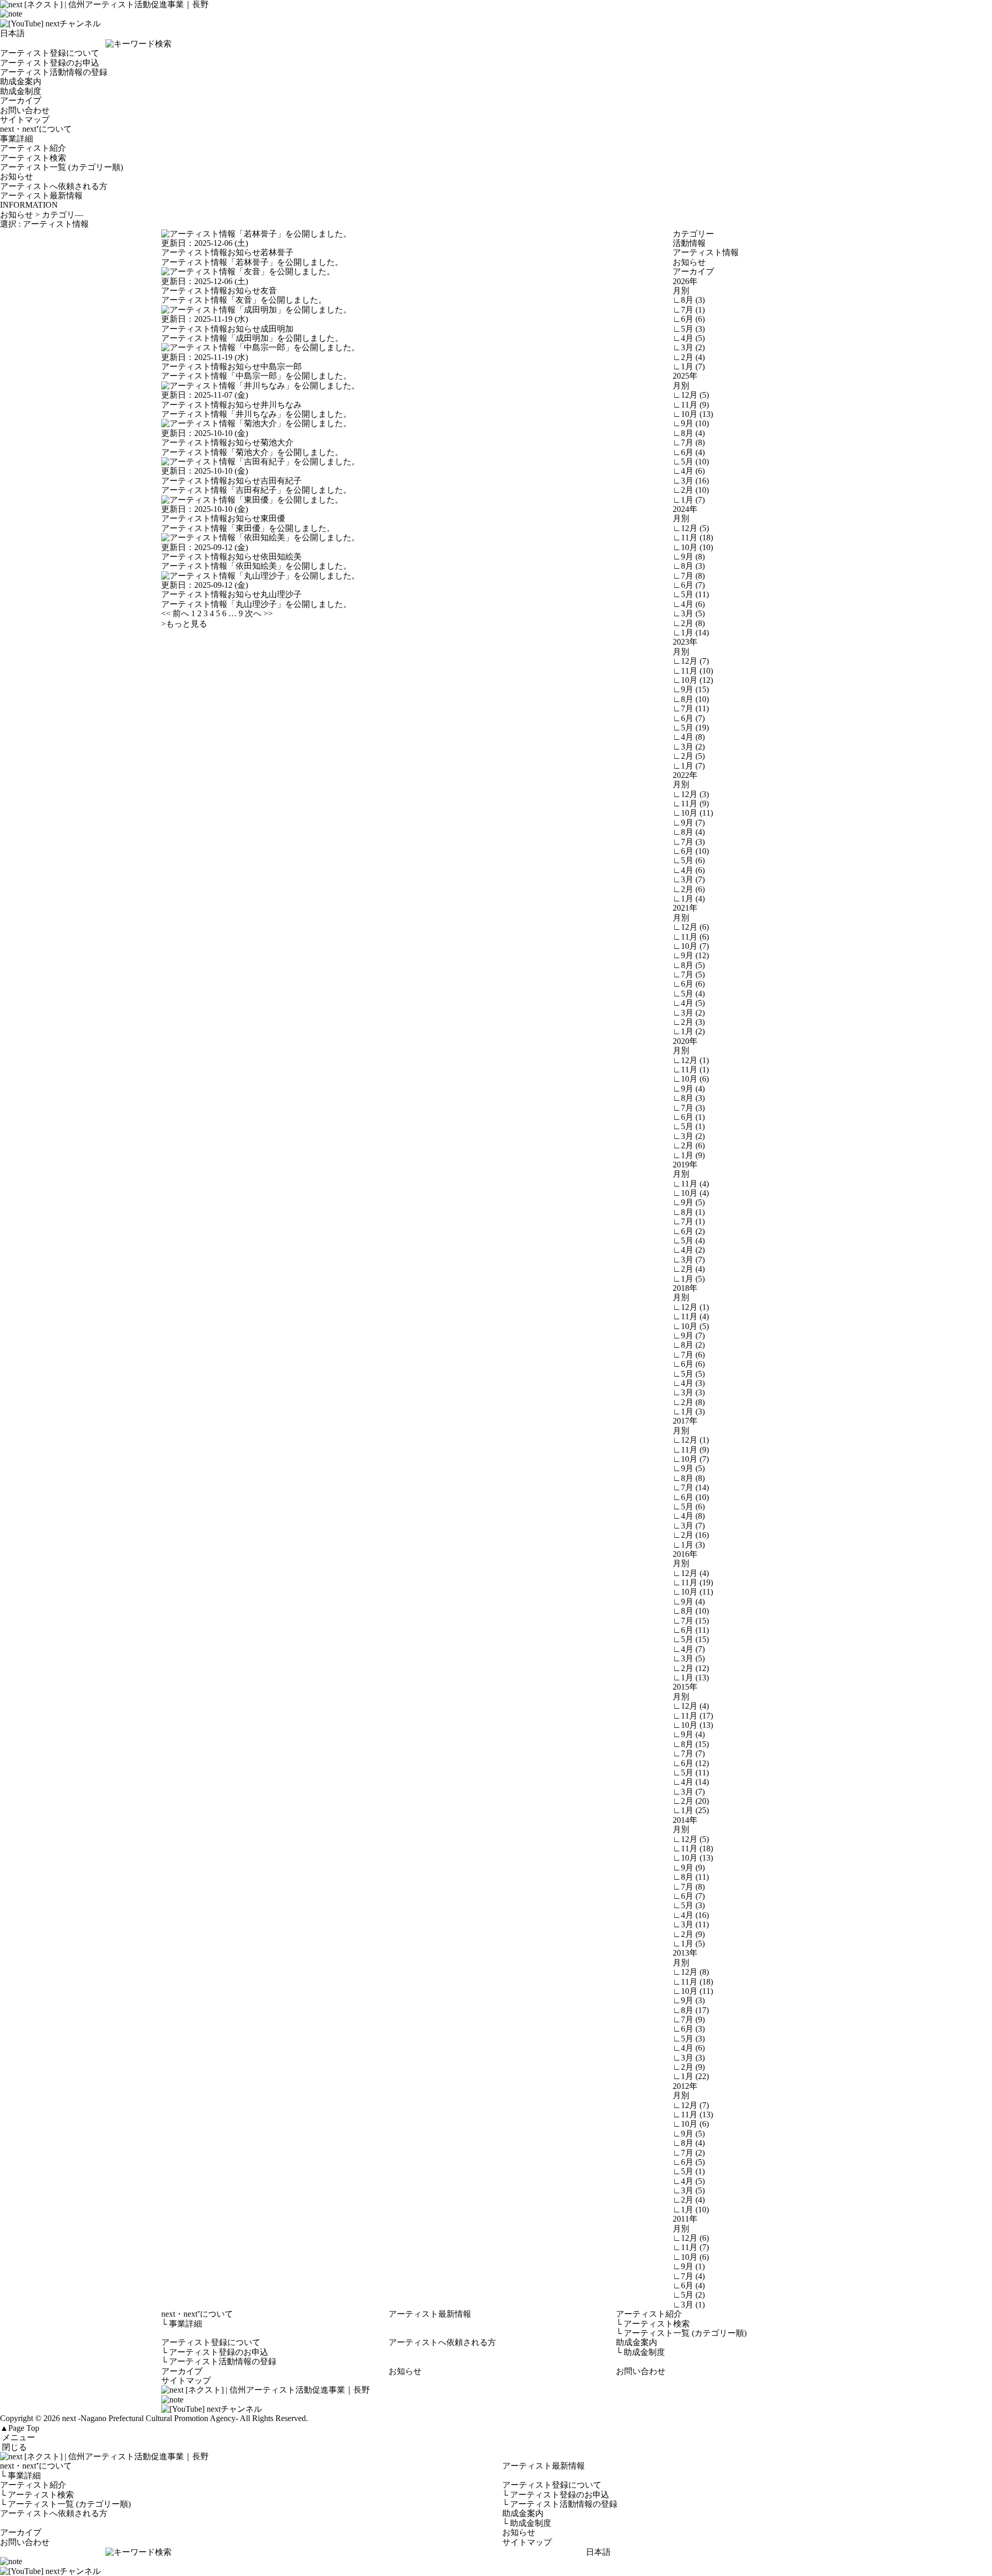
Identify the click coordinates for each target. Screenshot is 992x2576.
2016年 (685, 1554)
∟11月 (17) (693, 1716)
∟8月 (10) (691, 699)
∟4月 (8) (689, 737)
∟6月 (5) (689, 2162)
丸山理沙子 (281, 594)
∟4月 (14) (691, 1782)
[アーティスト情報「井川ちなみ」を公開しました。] (260, 386)
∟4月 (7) (689, 1649)
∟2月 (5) (689, 756)
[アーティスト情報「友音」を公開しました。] (248, 271)
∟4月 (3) (689, 1383)
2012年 (685, 2086)
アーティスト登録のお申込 (50, 63)
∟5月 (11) (691, 594)
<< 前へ (175, 613)
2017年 (685, 1421)
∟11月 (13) (693, 2114)
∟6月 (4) (689, 452)
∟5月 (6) (689, 860)
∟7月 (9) (689, 2019)
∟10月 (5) (691, 1326)
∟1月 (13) (691, 1677)
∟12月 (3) (691, 794)
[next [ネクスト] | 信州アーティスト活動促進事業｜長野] (496, 2457)
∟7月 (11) (691, 708)
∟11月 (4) (691, 1184)
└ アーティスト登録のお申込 (556, 2495)
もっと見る (184, 624)
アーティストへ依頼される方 (54, 186)
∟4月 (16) (691, 1915)
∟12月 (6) (691, 927)
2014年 (685, 1820)
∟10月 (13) (693, 414)
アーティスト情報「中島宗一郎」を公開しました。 (256, 376)
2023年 (685, 642)
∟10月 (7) (691, 946)
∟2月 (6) (689, 889)
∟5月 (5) (689, 1374)
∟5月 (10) (691, 462)
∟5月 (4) (689, 994)
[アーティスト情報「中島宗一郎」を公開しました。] (260, 347)
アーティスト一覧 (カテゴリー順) (61, 167)
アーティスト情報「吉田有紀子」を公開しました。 (256, 490)
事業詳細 (17, 139)
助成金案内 (21, 81)
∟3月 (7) (689, 879)
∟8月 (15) (691, 1744)
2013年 (685, 1953)
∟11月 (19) (693, 1582)
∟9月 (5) (689, 1202)
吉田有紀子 (281, 481)
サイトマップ (25, 120)
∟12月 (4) (691, 1573)
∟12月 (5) (691, 395)
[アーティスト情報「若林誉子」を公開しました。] (256, 234)
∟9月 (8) (689, 557)
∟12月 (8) (691, 1972)
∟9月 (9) (689, 1868)
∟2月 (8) (689, 623)
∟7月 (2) (689, 2153)
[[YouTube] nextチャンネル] (50, 24)
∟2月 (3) (689, 1022)
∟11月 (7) (691, 2247)
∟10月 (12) (693, 680)
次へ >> (259, 613)
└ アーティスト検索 (37, 2495)
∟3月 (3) (689, 1392)
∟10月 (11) (693, 813)
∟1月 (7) (689, 366)
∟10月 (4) (691, 1193)
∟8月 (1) (689, 1212)
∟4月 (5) (689, 338)
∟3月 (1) (689, 2305)
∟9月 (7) (689, 823)
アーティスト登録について (50, 53)
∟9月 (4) (689, 1089)
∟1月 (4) (689, 899)
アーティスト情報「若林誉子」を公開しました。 (252, 262)
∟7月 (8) (689, 442)
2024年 (685, 509)
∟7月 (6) (689, 1355)
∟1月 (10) (691, 2210)
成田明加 (277, 329)
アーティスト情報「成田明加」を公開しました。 (252, 338)
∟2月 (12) (691, 1668)
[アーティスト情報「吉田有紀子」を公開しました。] (260, 462)
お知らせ (17, 176)
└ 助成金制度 (527, 2523)
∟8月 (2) (689, 1345)
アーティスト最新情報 (41, 196)
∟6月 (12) (691, 1763)
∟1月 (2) (689, 1031)
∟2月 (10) (691, 490)
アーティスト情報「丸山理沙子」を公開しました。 (256, 604)
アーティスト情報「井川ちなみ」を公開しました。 (256, 414)
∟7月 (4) (689, 2276)
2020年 (685, 1041)
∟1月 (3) (689, 1411)
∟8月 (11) (691, 1877)
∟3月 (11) (691, 1924)
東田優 (273, 518)
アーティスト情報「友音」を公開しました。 (244, 300)
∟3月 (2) (689, 347)
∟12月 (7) (691, 661)
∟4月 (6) (689, 471)
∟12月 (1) (691, 1060)
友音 (269, 291)
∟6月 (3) (689, 2029)
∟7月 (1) (689, 310)
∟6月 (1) (689, 1117)
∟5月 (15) (691, 1639)
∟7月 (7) (689, 1753)
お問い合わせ (25, 110)
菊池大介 (277, 442)
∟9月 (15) (691, 689)
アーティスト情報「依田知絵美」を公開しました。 (256, 566)
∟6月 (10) (691, 851)
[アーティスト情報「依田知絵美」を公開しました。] (260, 537)
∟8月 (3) (689, 300)
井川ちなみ (281, 405)
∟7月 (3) (689, 842)
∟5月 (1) (689, 1126)
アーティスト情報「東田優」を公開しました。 (248, 528)
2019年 (685, 1165)
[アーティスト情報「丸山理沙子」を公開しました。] (260, 576)
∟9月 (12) (691, 955)
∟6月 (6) (689, 319)
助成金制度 (21, 91)
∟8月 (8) (689, 1478)
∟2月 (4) (689, 357)
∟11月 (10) (693, 671)
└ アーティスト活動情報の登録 (560, 2504)
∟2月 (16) (691, 1535)
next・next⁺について (36, 129)
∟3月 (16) (691, 481)
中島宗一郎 (281, 366)
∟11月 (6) (691, 937)
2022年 (685, 775)
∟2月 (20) (691, 1801)
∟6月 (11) (691, 1630)
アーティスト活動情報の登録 (54, 72)
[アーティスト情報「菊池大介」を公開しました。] (256, 423)
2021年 (685, 908)
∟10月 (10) (693, 547)
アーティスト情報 (194, 252)
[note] (11, 14)
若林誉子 (277, 252)
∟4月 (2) (689, 1250)
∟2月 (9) (689, 1934)
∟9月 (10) (691, 423)
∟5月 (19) (691, 728)
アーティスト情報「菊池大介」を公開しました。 (252, 452)
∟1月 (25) (691, 1810)
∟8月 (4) (689, 433)
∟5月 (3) (689, 329)
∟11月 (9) (691, 405)
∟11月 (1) (691, 1070)
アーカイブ (21, 100)
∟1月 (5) (689, 1279)
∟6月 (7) (689, 585)
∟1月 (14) (691, 633)
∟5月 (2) (689, 2295)
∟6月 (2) (689, 1231)
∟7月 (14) (691, 1487)
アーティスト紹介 (33, 148)
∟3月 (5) (689, 613)
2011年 (685, 2219)
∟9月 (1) (689, 2266)
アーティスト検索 (33, 158)
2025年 (685, 376)
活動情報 (689, 243)
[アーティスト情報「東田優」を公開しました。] (252, 500)
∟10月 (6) (691, 1079)
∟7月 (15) (691, 1621)
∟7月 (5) (689, 974)
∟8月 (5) (689, 965)
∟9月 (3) (689, 2000)
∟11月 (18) (693, 537)
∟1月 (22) (691, 2076)
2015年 (685, 1687)
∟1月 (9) (689, 1155)
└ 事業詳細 (20, 2476)
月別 (681, 291)
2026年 (685, 281)
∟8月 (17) (691, 2010)
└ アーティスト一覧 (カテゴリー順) (65, 2504)
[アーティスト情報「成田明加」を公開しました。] (256, 310)
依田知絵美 (281, 557)
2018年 (685, 1288)
